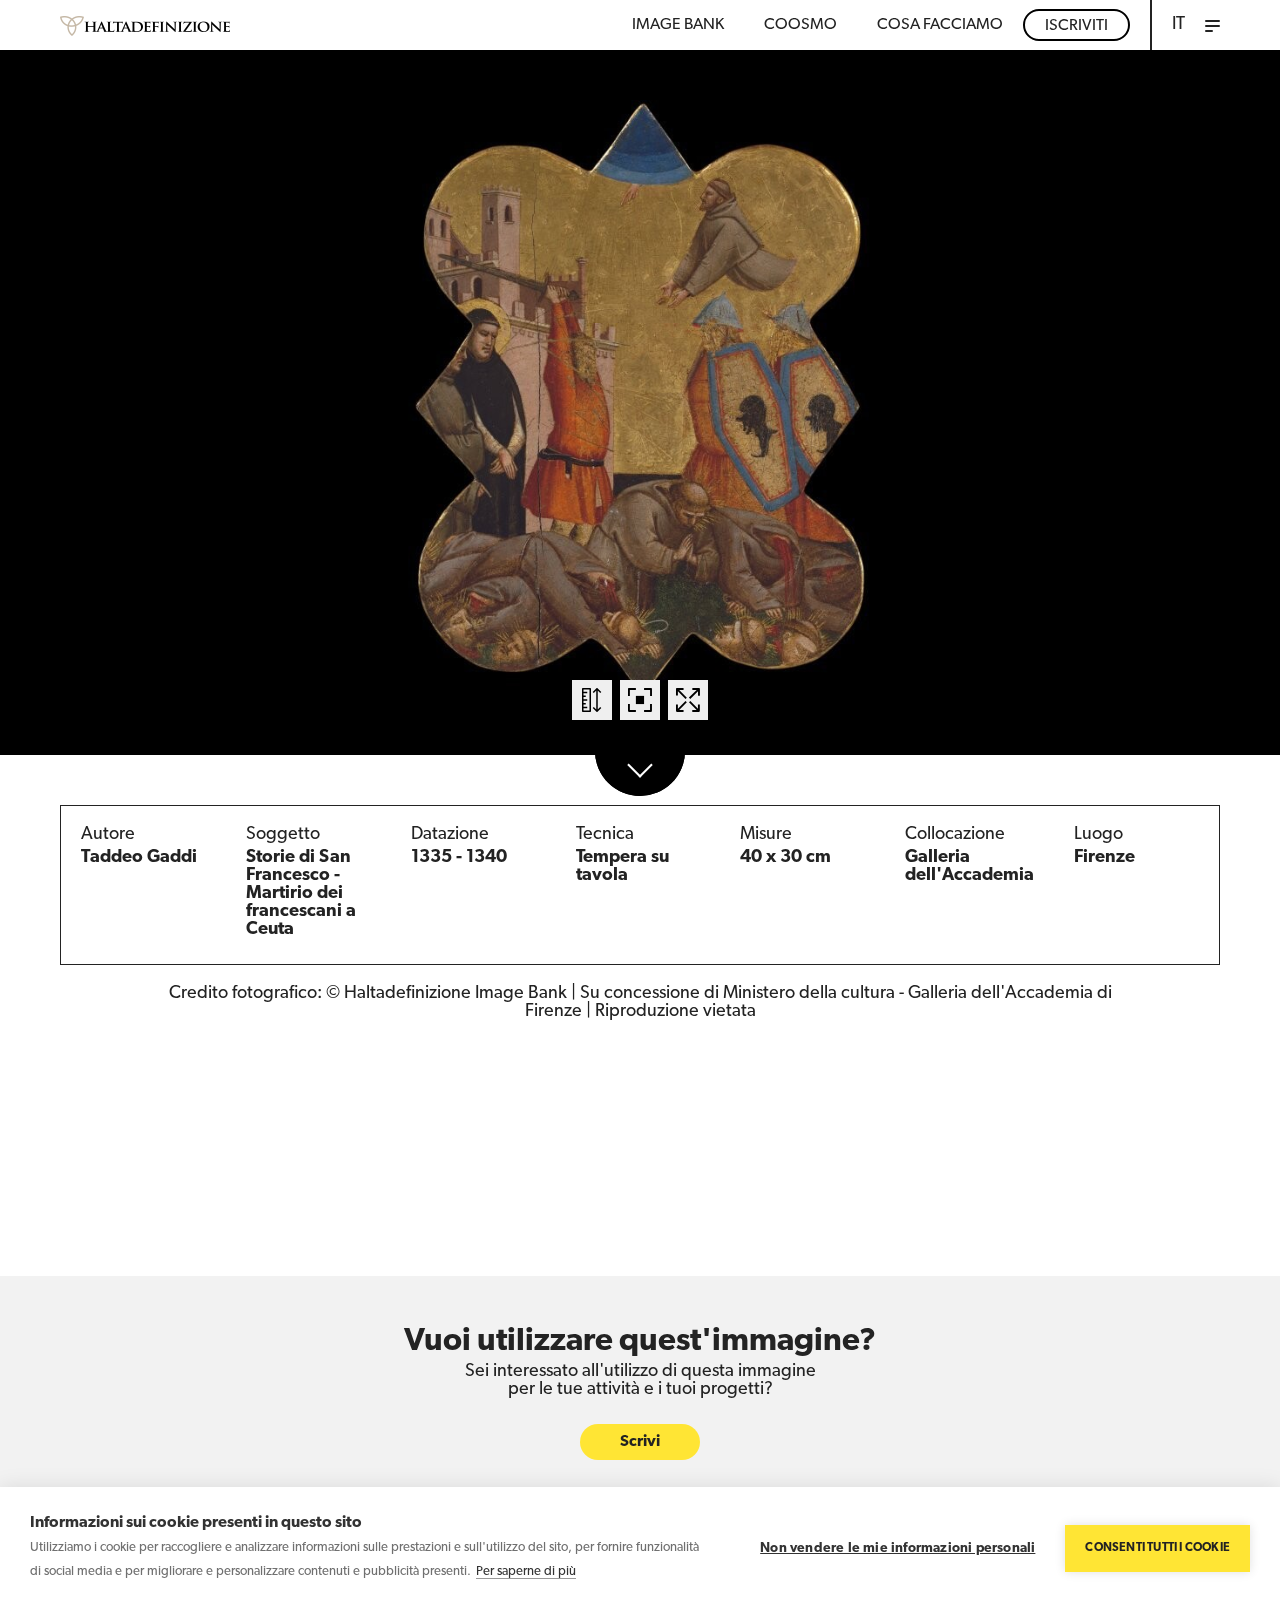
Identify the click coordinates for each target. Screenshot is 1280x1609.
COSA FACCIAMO (940, 25)
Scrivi (640, 1442)
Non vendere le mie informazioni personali (897, 1548)
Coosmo (800, 25)
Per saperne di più (526, 1571)
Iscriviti (1076, 26)
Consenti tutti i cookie (1157, 1548)
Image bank (678, 25)
